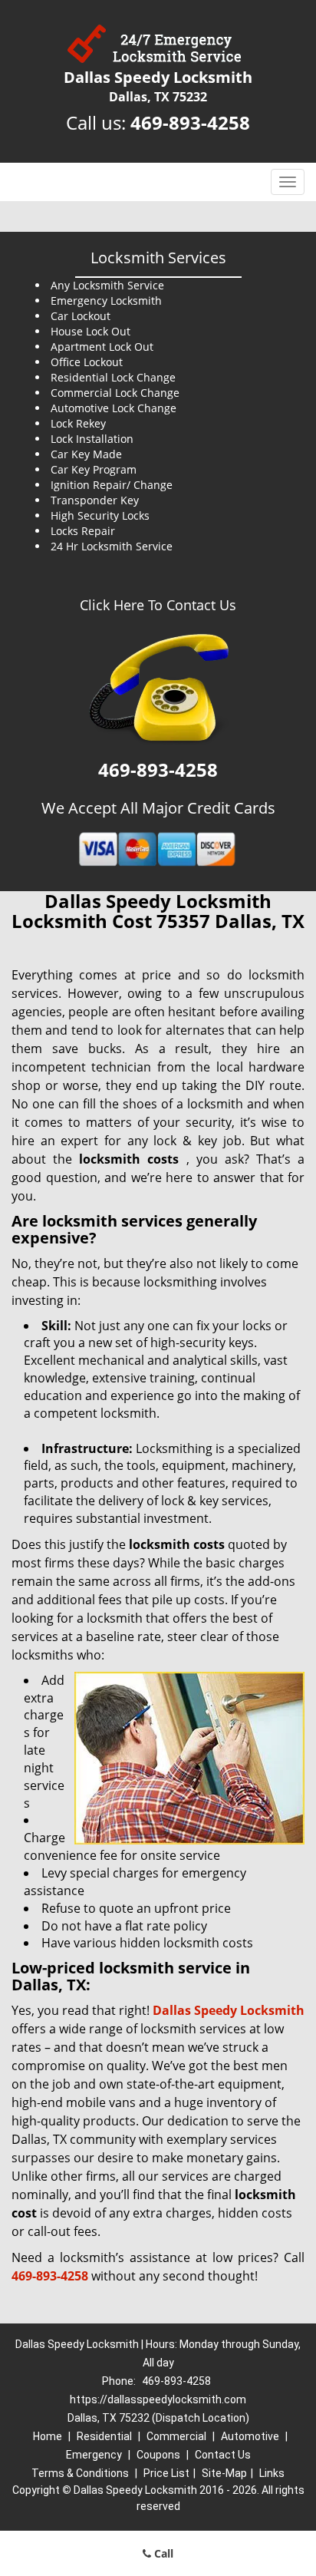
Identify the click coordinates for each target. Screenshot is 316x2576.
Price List (166, 2473)
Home (48, 2436)
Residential (104, 2436)
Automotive (250, 2436)
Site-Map (224, 2473)
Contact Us (223, 2455)
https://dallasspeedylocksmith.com (158, 2399)
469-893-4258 (190, 122)
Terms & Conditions (80, 2473)
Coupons (158, 2455)
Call (162, 2553)
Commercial (176, 2436)
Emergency (94, 2455)
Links (272, 2473)
